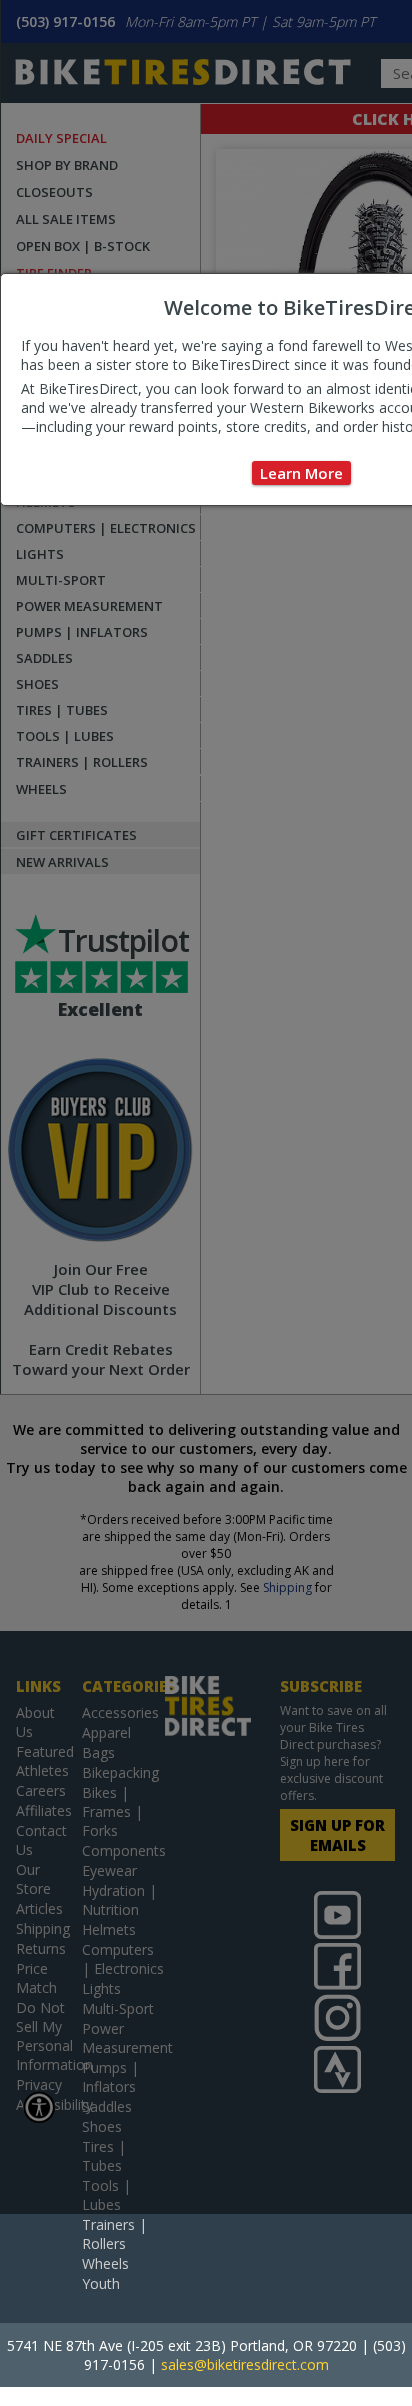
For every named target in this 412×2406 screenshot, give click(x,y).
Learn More (301, 473)
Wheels (105, 2263)
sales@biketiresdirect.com (245, 2364)
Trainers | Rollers (114, 2234)
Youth (101, 2283)
